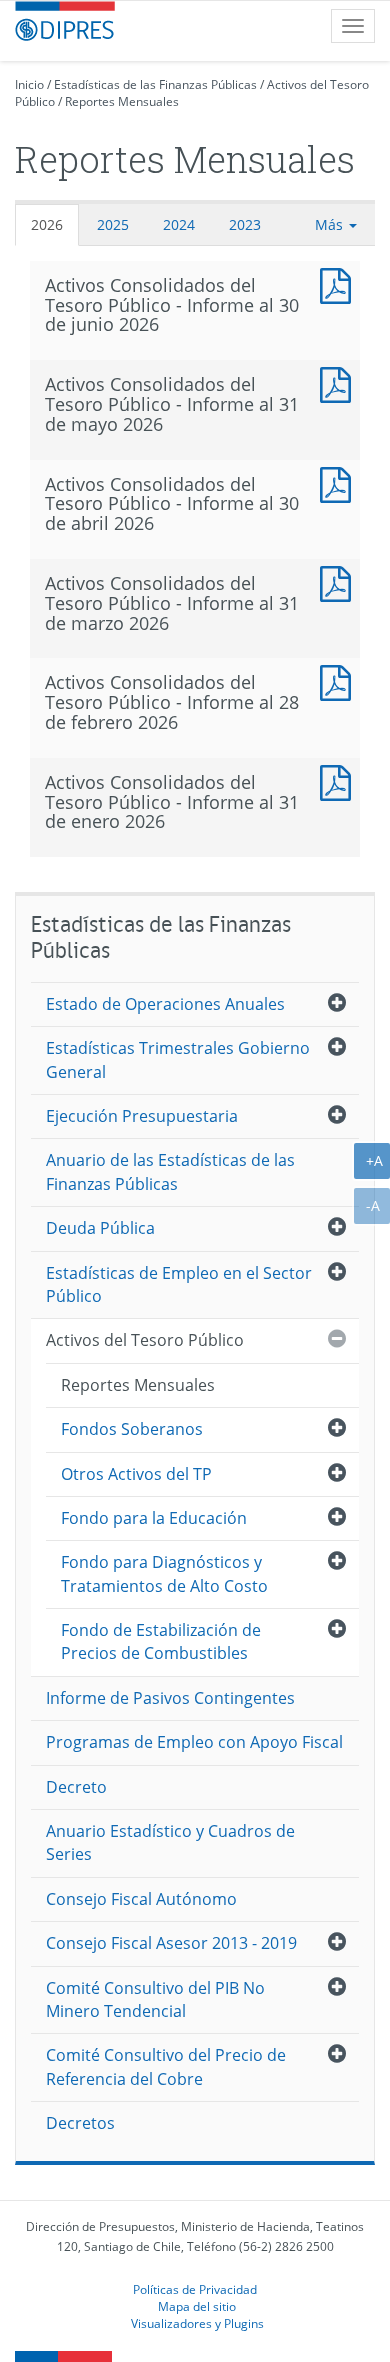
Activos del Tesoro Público (145, 1340)
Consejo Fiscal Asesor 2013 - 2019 (171, 1943)
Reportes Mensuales (122, 101)
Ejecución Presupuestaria (142, 1116)
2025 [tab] (113, 224)
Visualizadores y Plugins (197, 2323)
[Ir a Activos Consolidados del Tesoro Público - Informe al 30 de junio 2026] (340, 283)
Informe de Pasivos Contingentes (170, 1698)
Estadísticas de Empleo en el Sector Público (179, 1284)
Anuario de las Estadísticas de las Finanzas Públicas (170, 1171)
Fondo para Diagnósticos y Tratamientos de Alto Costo (164, 1573)
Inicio (29, 84)
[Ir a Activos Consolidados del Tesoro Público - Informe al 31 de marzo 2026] (340, 581)
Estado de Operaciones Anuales (165, 1004)
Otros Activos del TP (136, 1474)
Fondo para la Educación (154, 1518)
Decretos (80, 2123)
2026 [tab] (47, 224)
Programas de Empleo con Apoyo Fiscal (194, 1742)
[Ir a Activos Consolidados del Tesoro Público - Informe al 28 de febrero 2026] (340, 680)
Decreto (76, 1787)
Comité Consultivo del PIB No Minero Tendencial (155, 1999)
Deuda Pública (100, 1228)
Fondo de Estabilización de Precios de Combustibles (161, 1641)
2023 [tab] (245, 224)
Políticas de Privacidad (195, 2289)
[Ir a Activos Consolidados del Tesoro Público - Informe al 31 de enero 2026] (340, 780)
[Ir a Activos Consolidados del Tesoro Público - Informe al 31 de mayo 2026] (340, 382)
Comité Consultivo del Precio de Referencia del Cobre (166, 2066)
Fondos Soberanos (132, 1429)
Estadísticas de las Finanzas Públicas (155, 84)
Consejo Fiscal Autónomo (141, 1899)
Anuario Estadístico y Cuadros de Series (170, 1842)
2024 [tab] (179, 224)
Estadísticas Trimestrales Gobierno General (178, 1059)
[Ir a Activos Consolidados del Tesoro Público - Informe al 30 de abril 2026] (340, 482)
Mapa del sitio (197, 2306)
